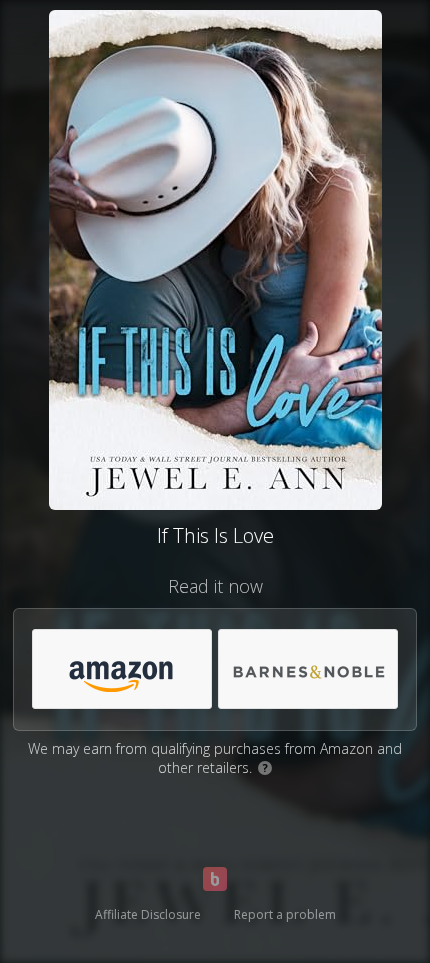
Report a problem (285, 914)
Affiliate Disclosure (148, 914)
